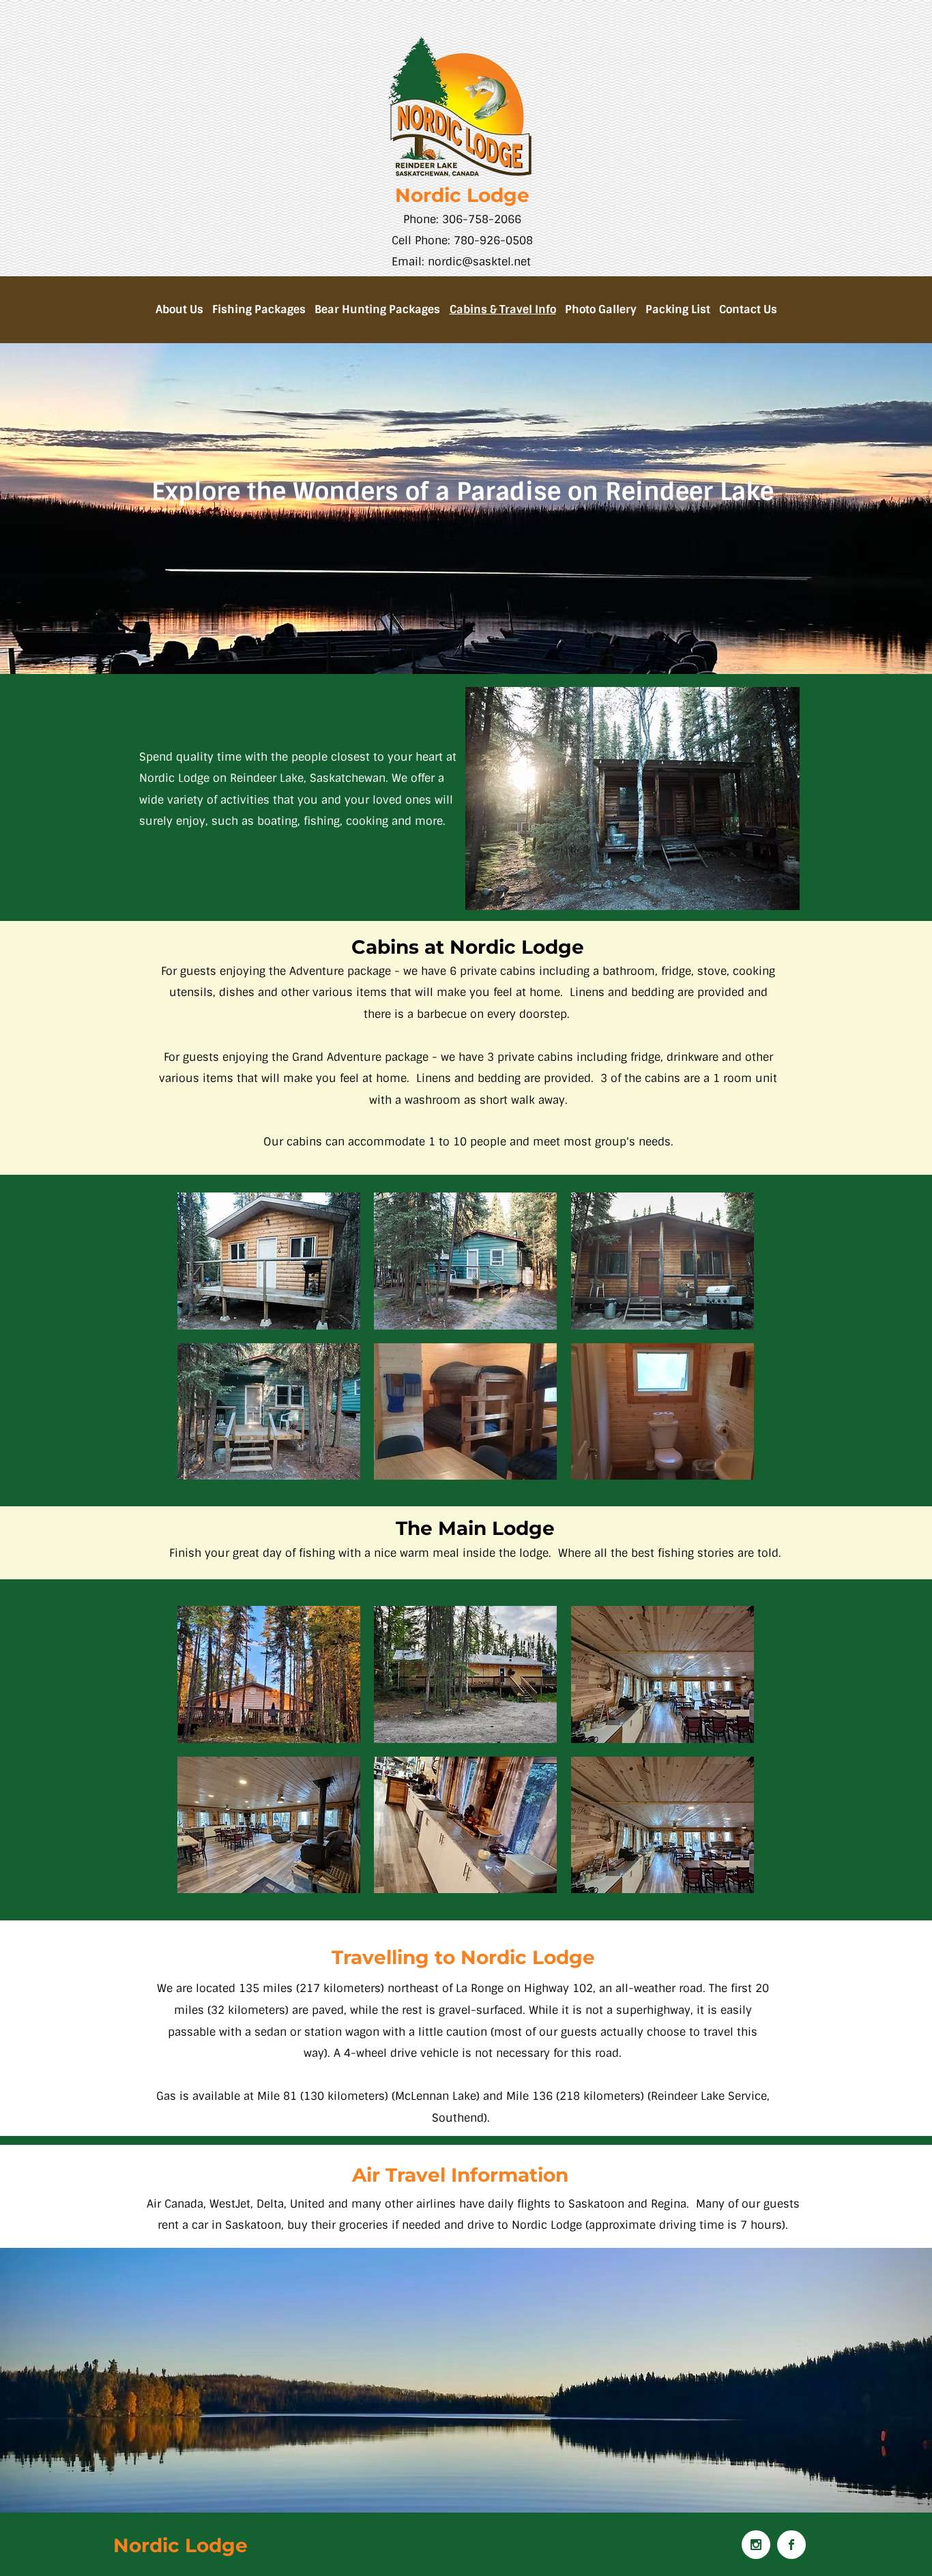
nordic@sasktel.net (479, 262)
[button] (269, 1261)
